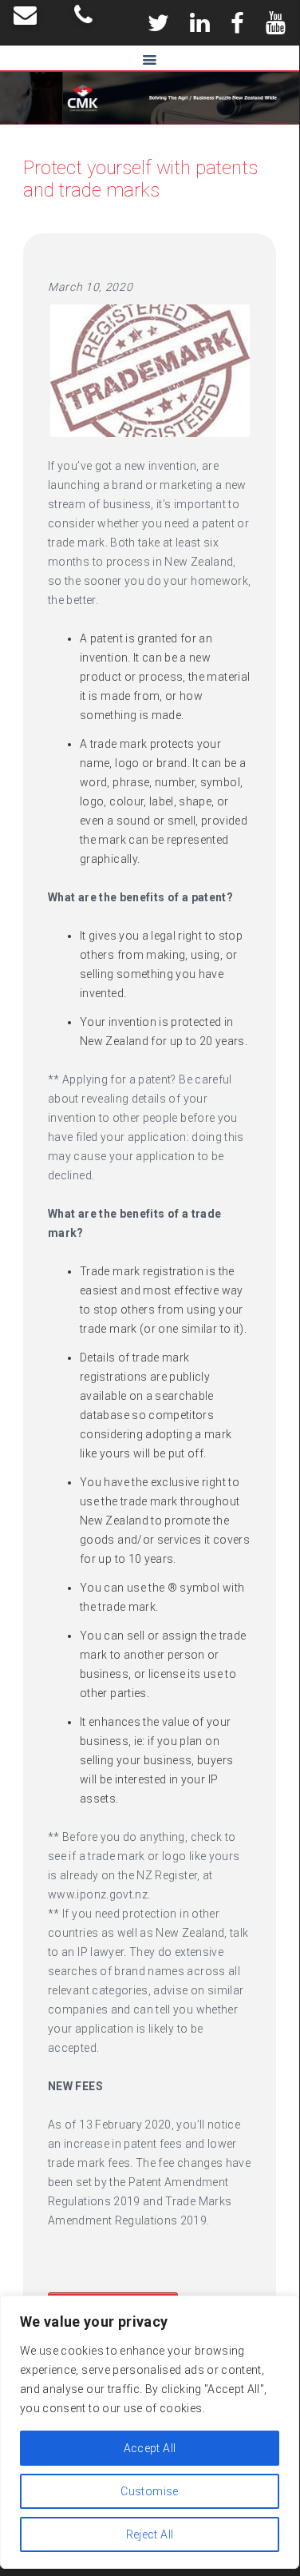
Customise (149, 2491)
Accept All (150, 2448)
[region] (150, 2432)
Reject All (150, 2534)
